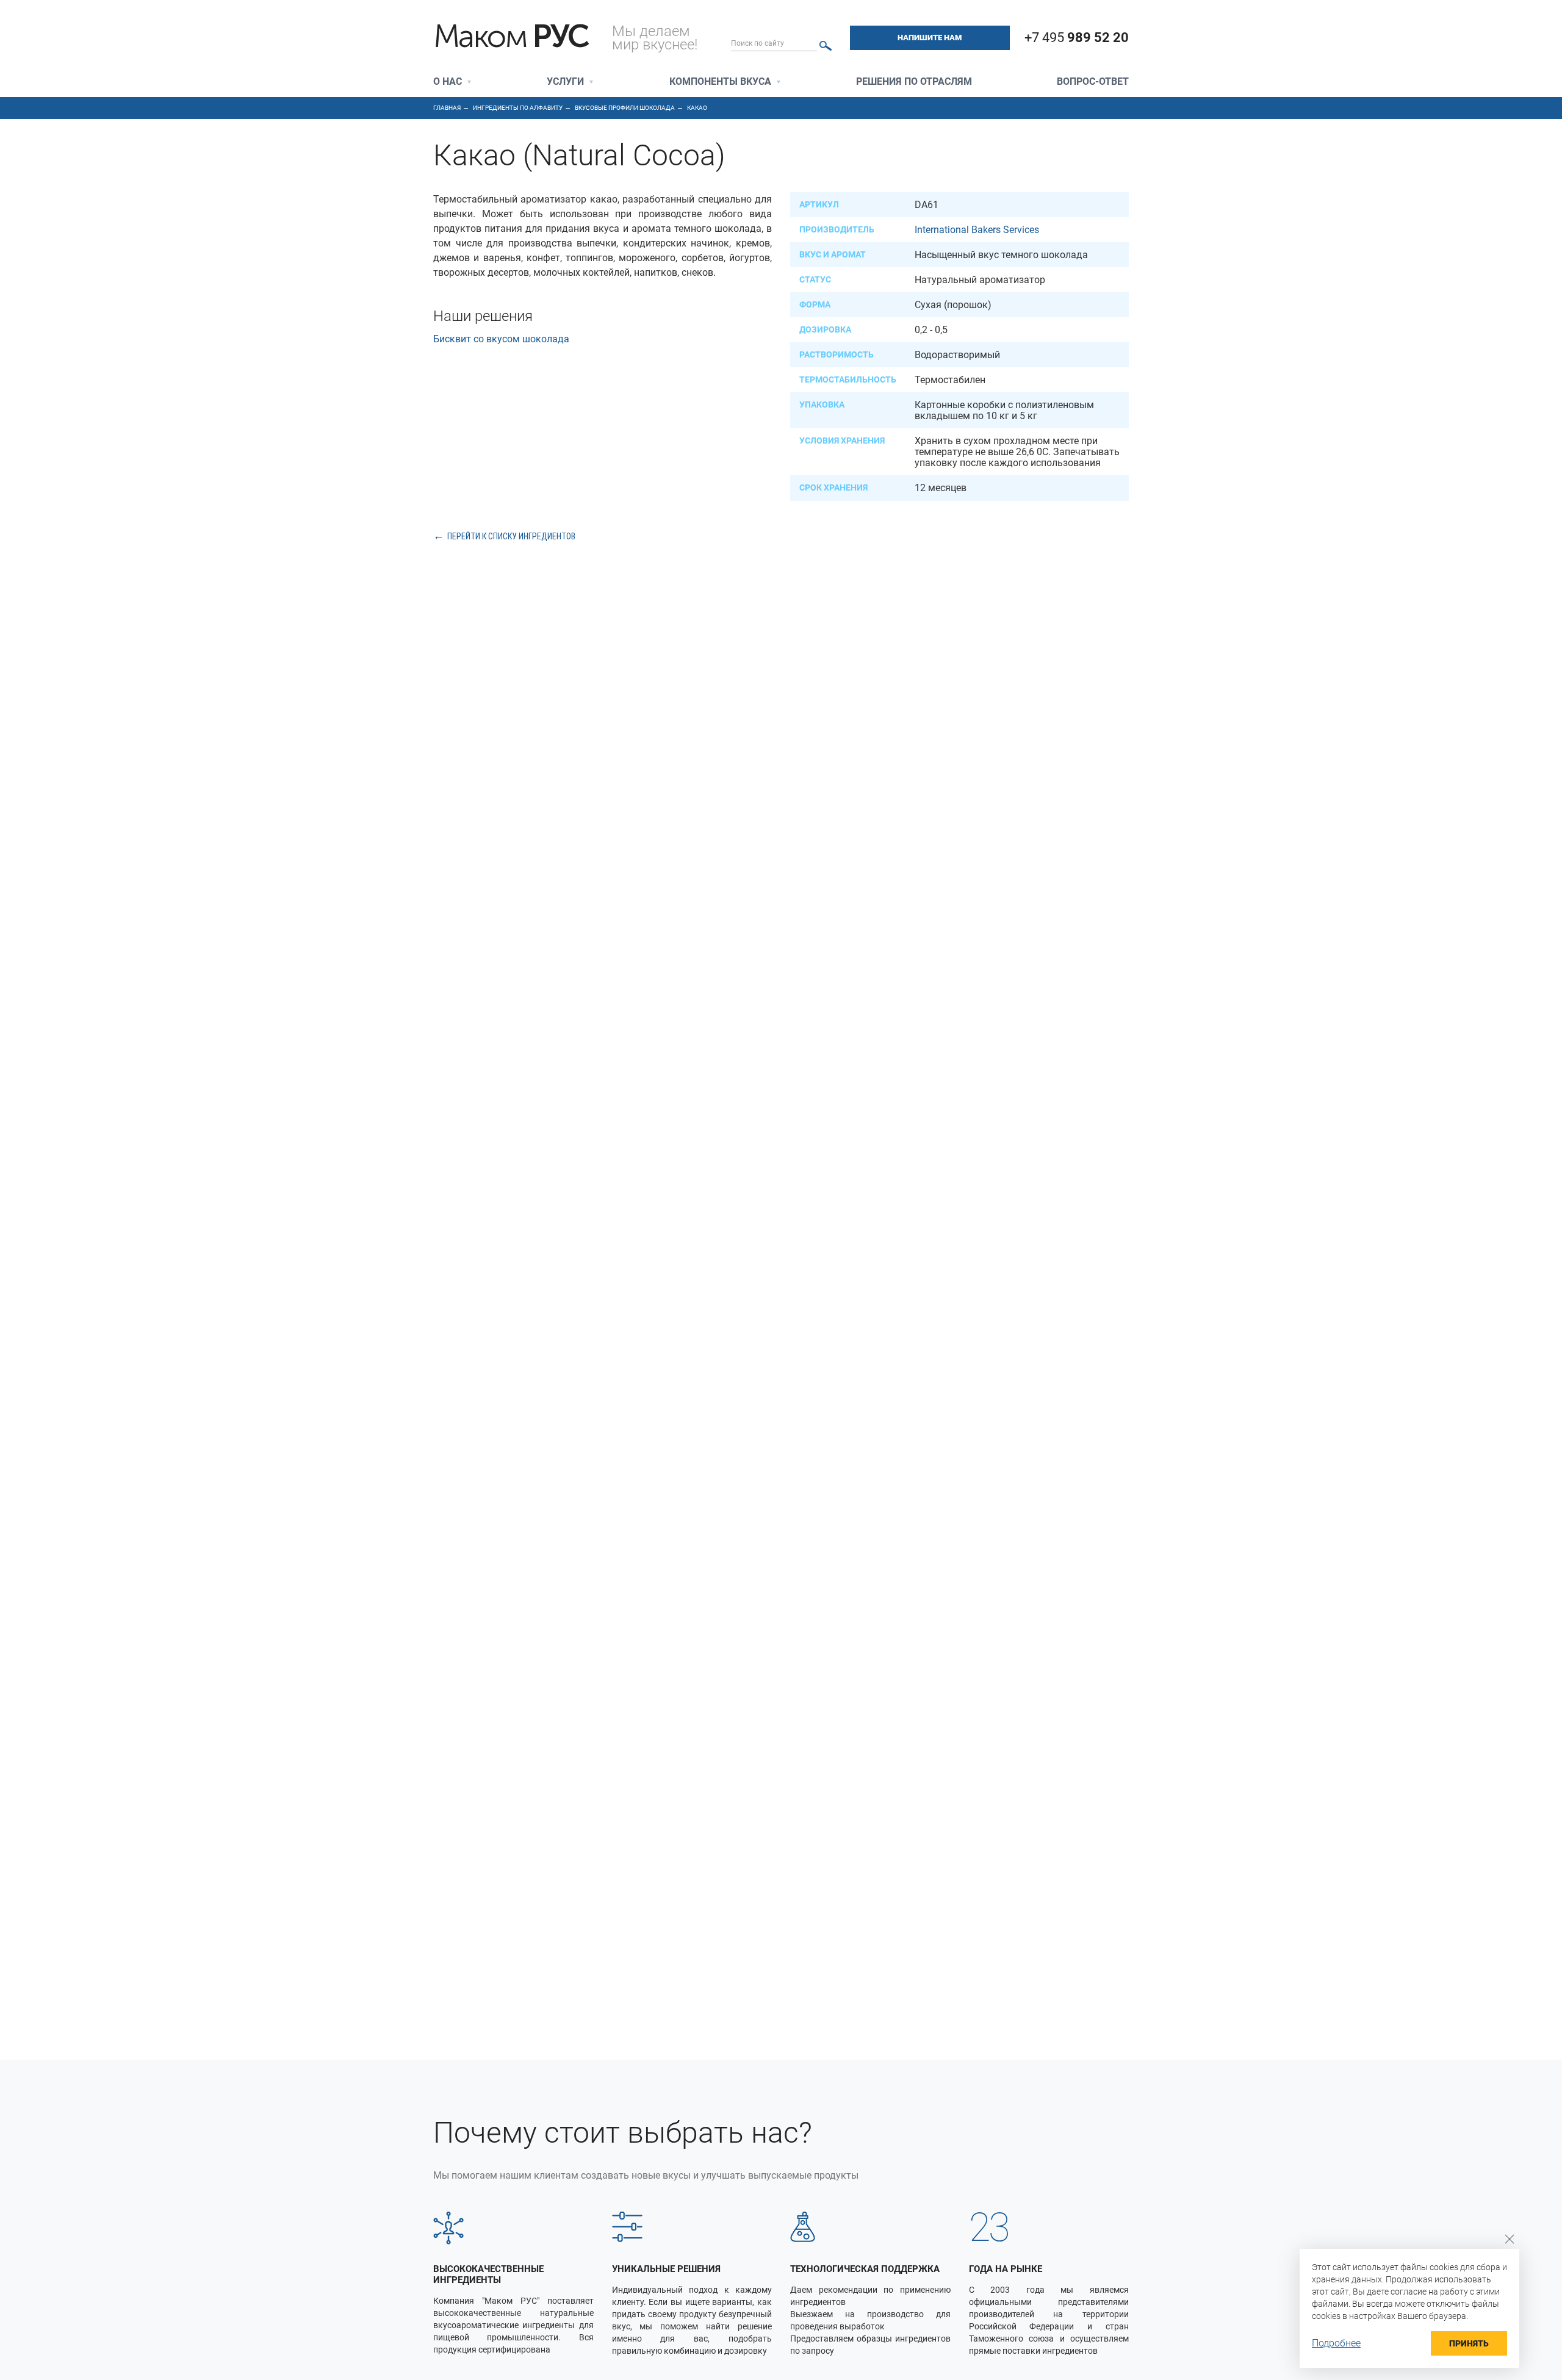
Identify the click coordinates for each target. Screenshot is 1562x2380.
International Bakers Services (977, 230)
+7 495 (1077, 38)
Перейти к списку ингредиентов (511, 536)
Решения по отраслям (914, 82)
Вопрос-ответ (1093, 82)
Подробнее (1336, 2343)
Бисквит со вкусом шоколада (501, 339)
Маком (511, 37)
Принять (1469, 2343)
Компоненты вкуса (720, 82)
